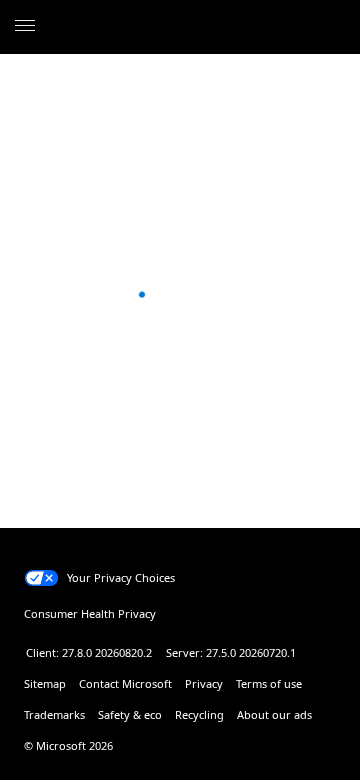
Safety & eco (130, 714)
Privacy (204, 683)
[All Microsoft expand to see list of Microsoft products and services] (25, 27)
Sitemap (45, 683)
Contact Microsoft (125, 683)
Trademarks (54, 714)
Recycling (199, 714)
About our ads (274, 714)
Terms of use (269, 683)
